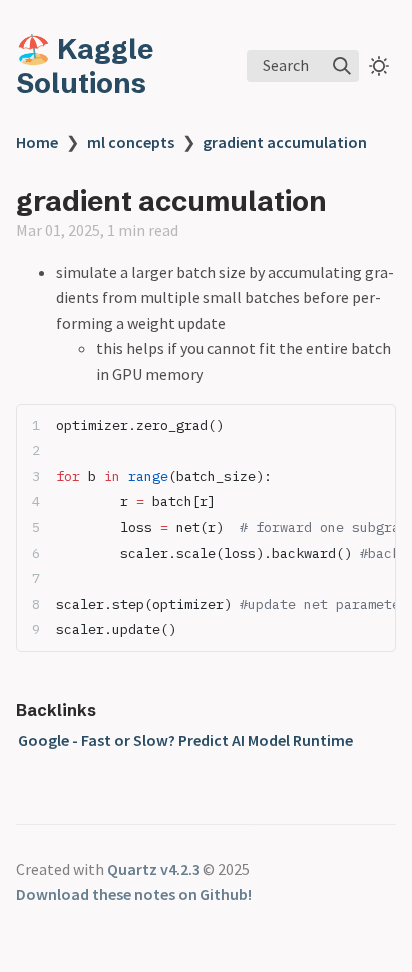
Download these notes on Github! (134, 894)
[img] (342, 66)
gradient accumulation (285, 142)
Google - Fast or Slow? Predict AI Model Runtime (185, 740)
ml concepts (130, 142)
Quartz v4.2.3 (153, 869)
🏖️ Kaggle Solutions (84, 66)
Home (37, 142)
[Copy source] (374, 424)
